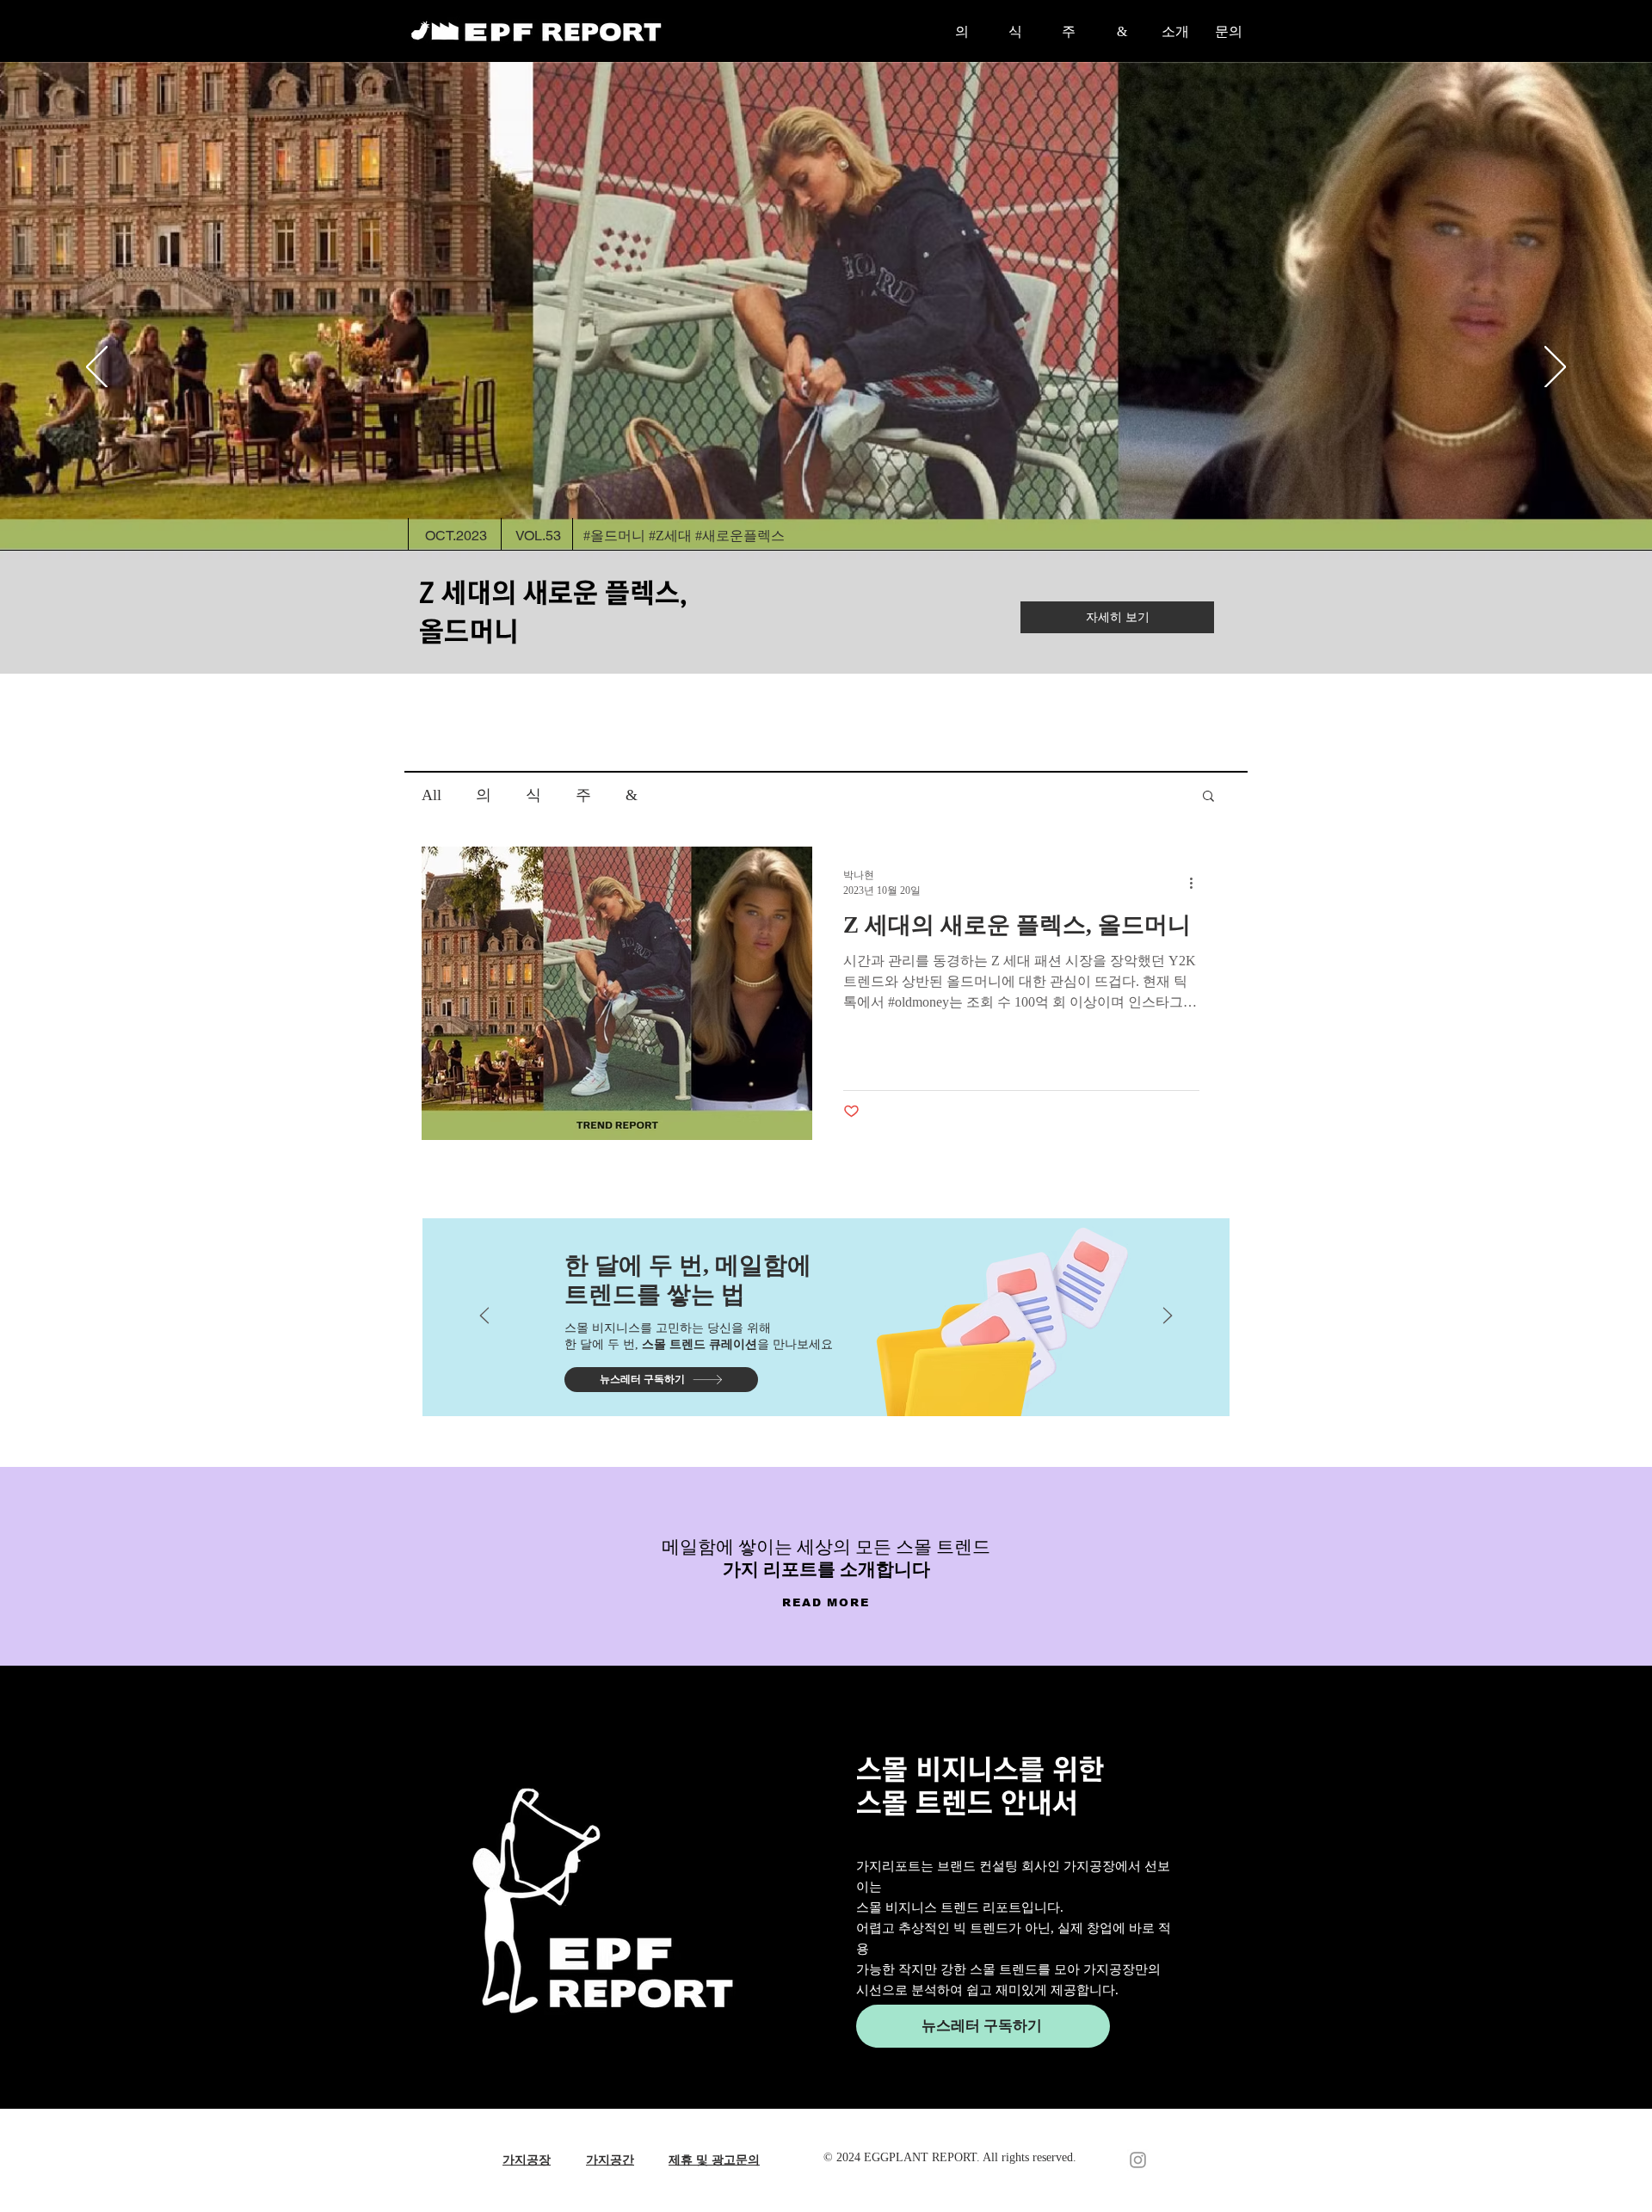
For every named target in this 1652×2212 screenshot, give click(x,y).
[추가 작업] (1197, 883)
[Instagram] (1138, 2160)
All (431, 795)
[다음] (1555, 368)
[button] (1208, 797)
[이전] (97, 368)
